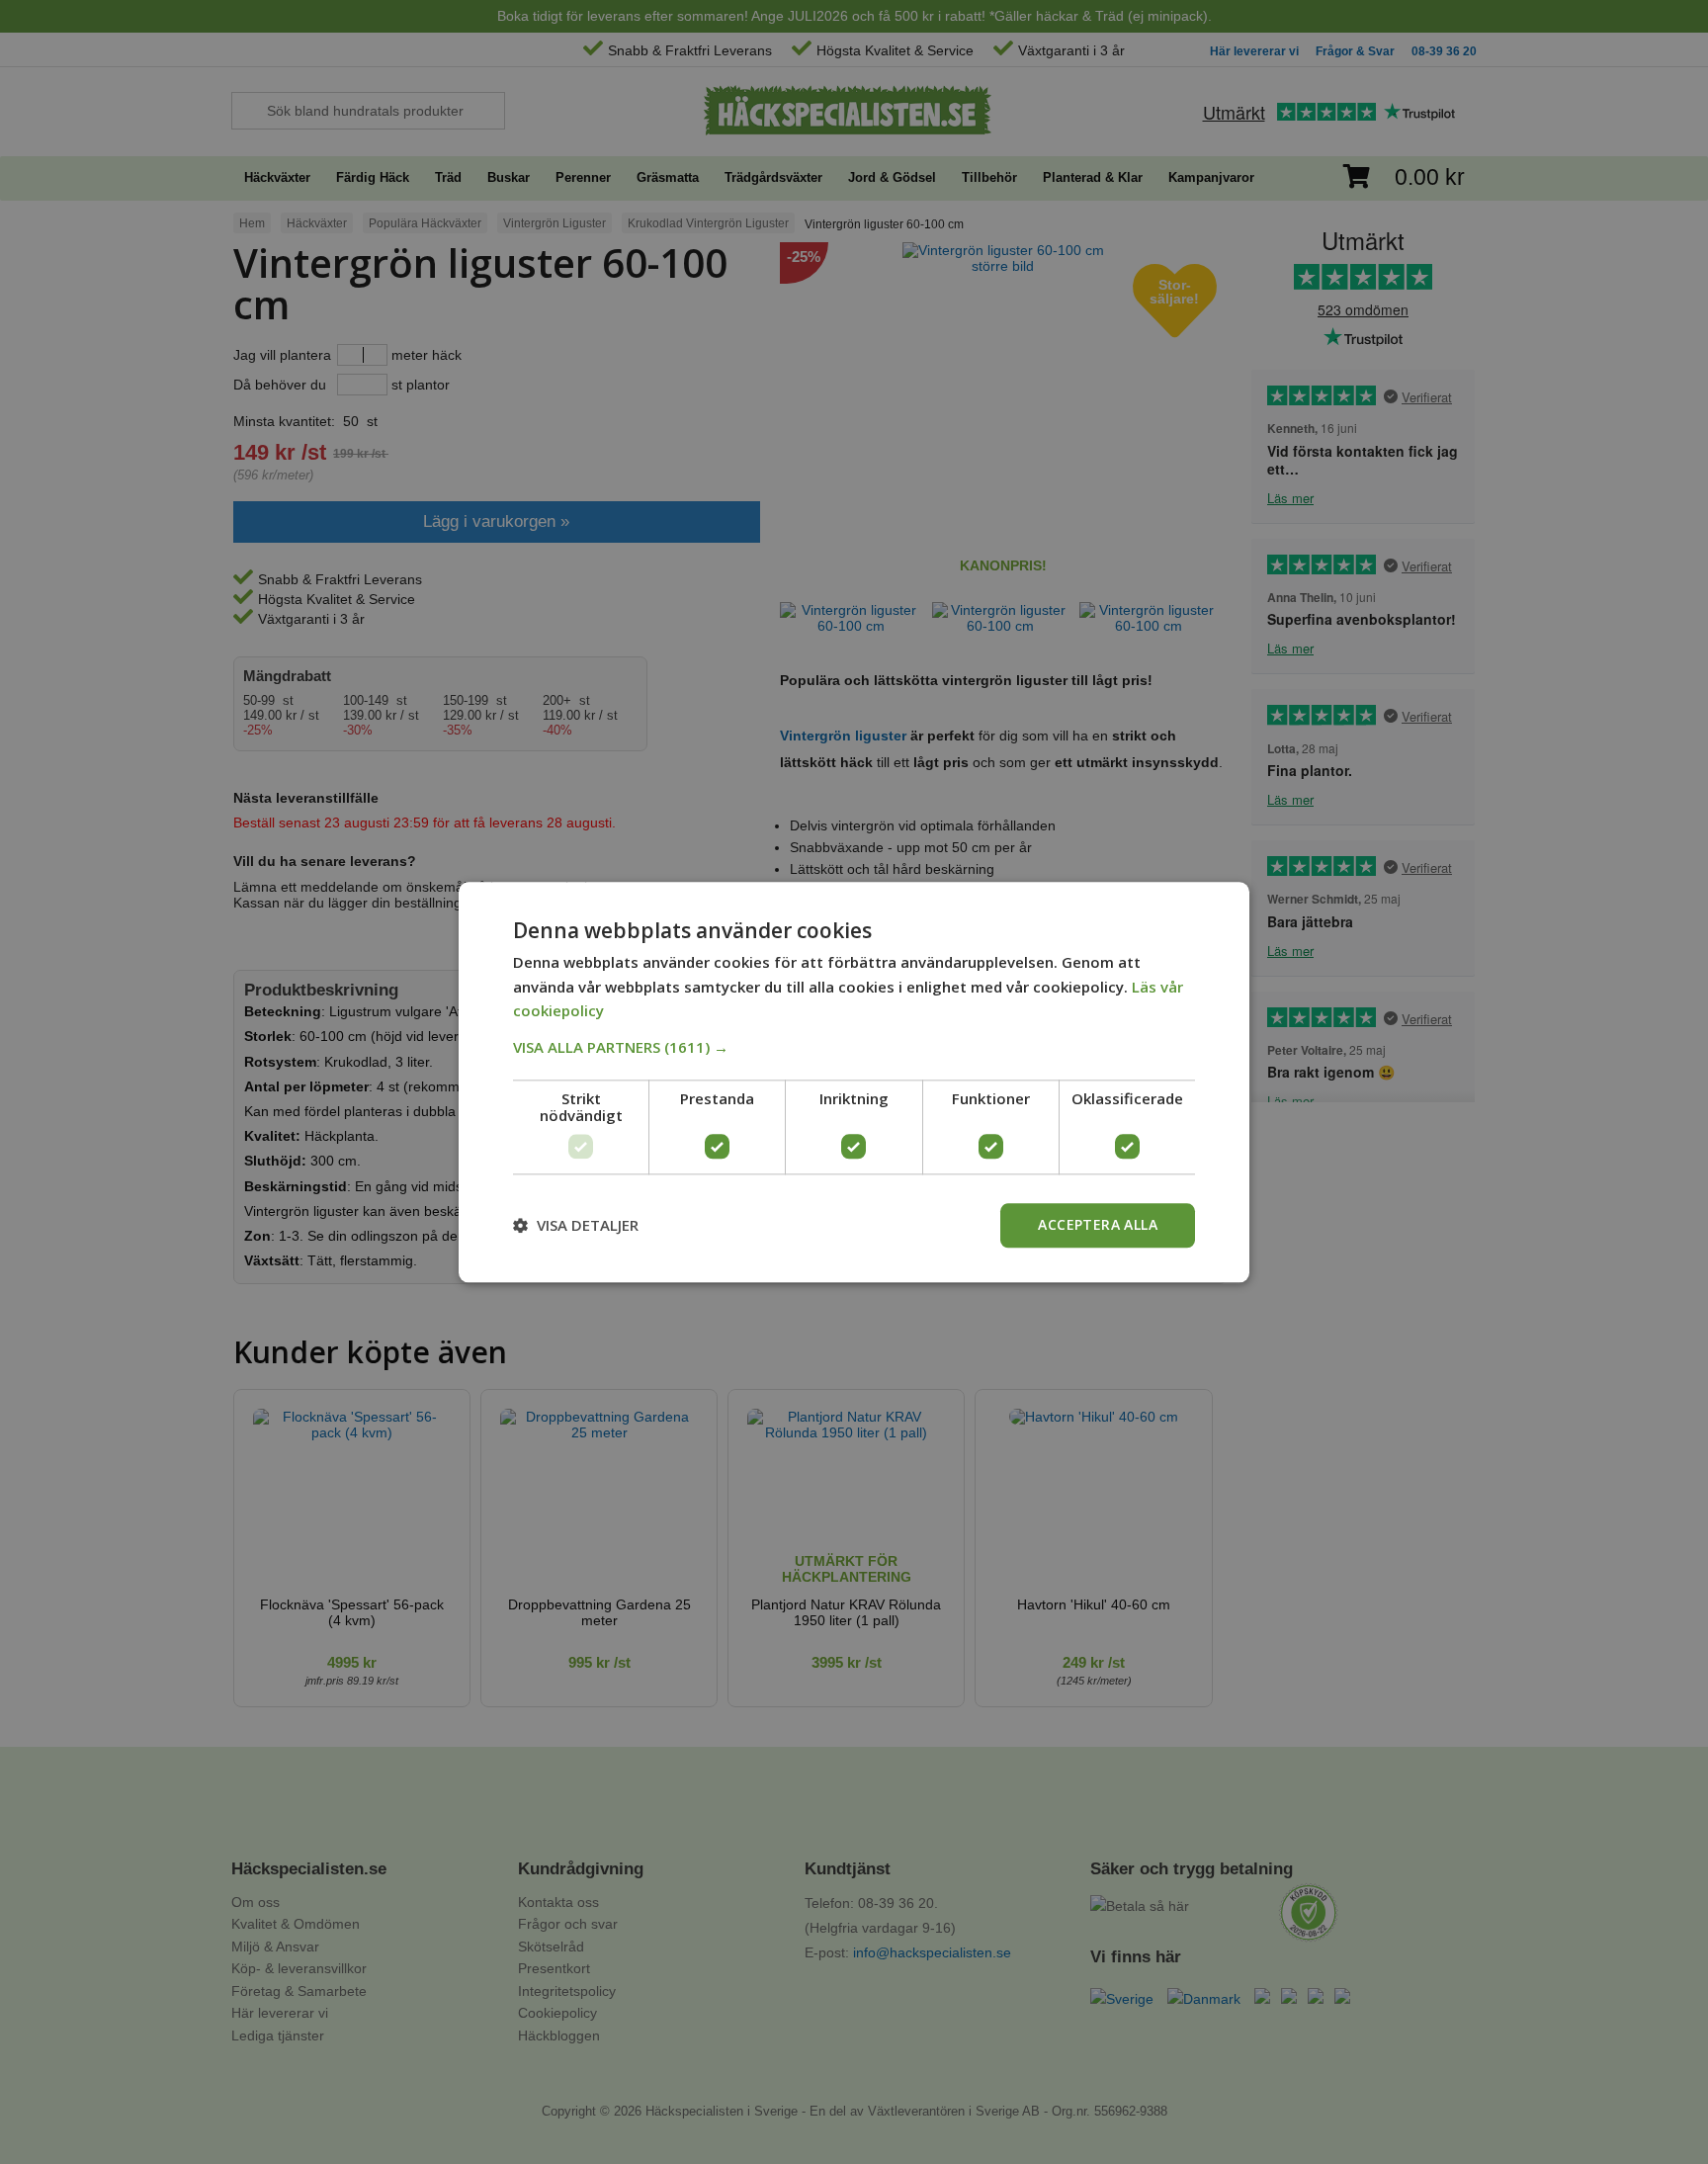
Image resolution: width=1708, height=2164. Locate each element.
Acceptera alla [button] (1098, 1224)
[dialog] (854, 1082)
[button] (854, 1047)
